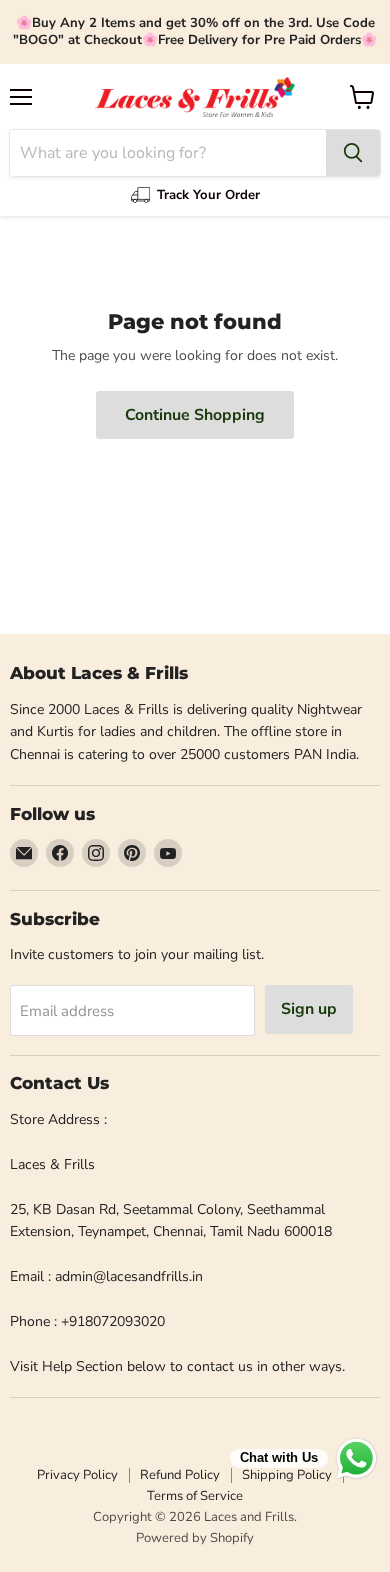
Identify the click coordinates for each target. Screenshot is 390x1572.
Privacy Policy (77, 1475)
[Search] (353, 153)
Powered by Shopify (195, 1538)
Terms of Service (195, 1496)
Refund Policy (180, 1475)
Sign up (309, 1009)
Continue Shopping (195, 415)
